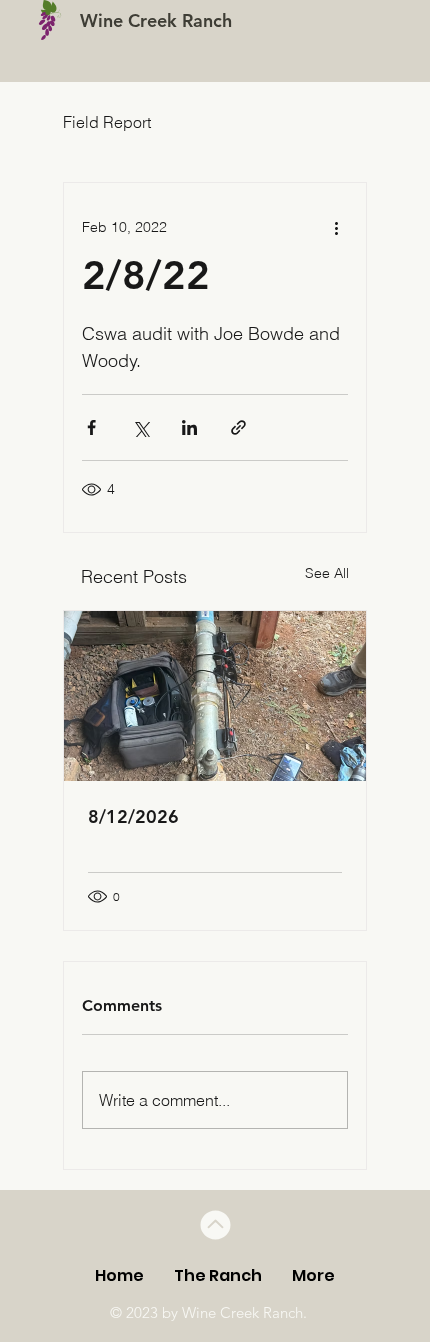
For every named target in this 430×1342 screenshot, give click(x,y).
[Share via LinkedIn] (189, 427)
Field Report (107, 122)
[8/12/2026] (215, 696)
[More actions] (336, 227)
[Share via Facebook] (91, 427)
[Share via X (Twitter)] (140, 427)
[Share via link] (238, 427)
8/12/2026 (133, 816)
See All (327, 573)
